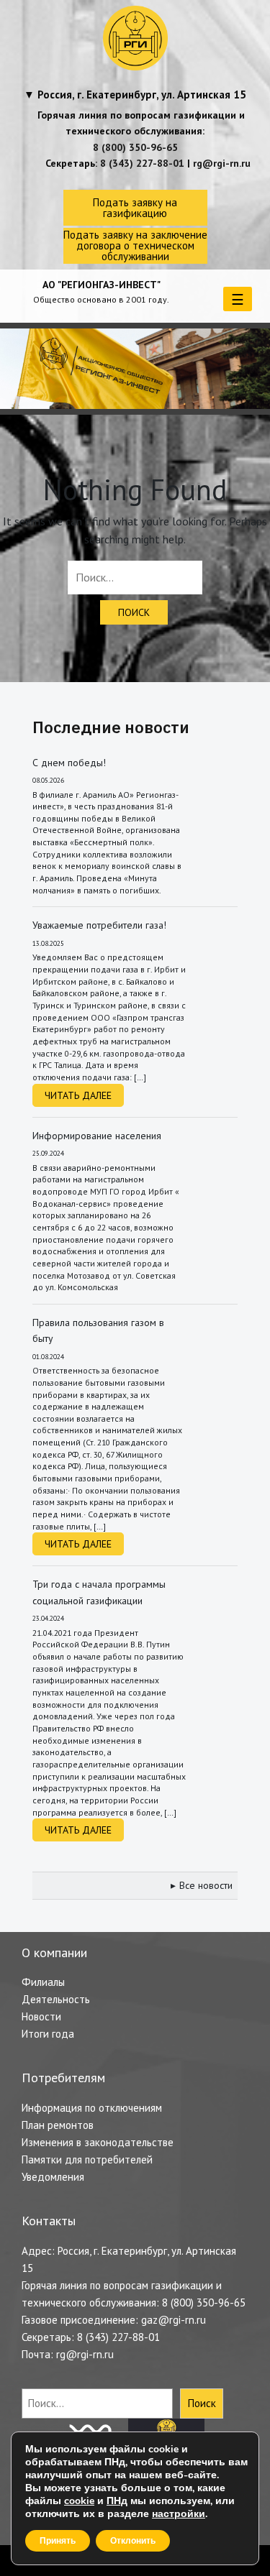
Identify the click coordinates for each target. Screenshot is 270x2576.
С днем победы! (69, 763)
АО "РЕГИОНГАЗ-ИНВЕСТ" (102, 285)
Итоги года (48, 2034)
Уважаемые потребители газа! (99, 925)
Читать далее (78, 1095)
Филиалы (43, 1982)
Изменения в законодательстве (98, 2142)
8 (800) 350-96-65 (135, 147)
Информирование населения (97, 1136)
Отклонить (133, 2541)
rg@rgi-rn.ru (222, 163)
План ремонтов (58, 2125)
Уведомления (53, 2177)
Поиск (202, 2403)
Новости (41, 2016)
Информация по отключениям (92, 2108)
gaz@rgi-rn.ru (174, 2320)
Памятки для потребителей (87, 2159)
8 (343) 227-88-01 (142, 163)
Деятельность (56, 1999)
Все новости (206, 1885)
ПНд (117, 2501)
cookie (79, 2501)
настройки (179, 2514)
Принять (58, 2541)
